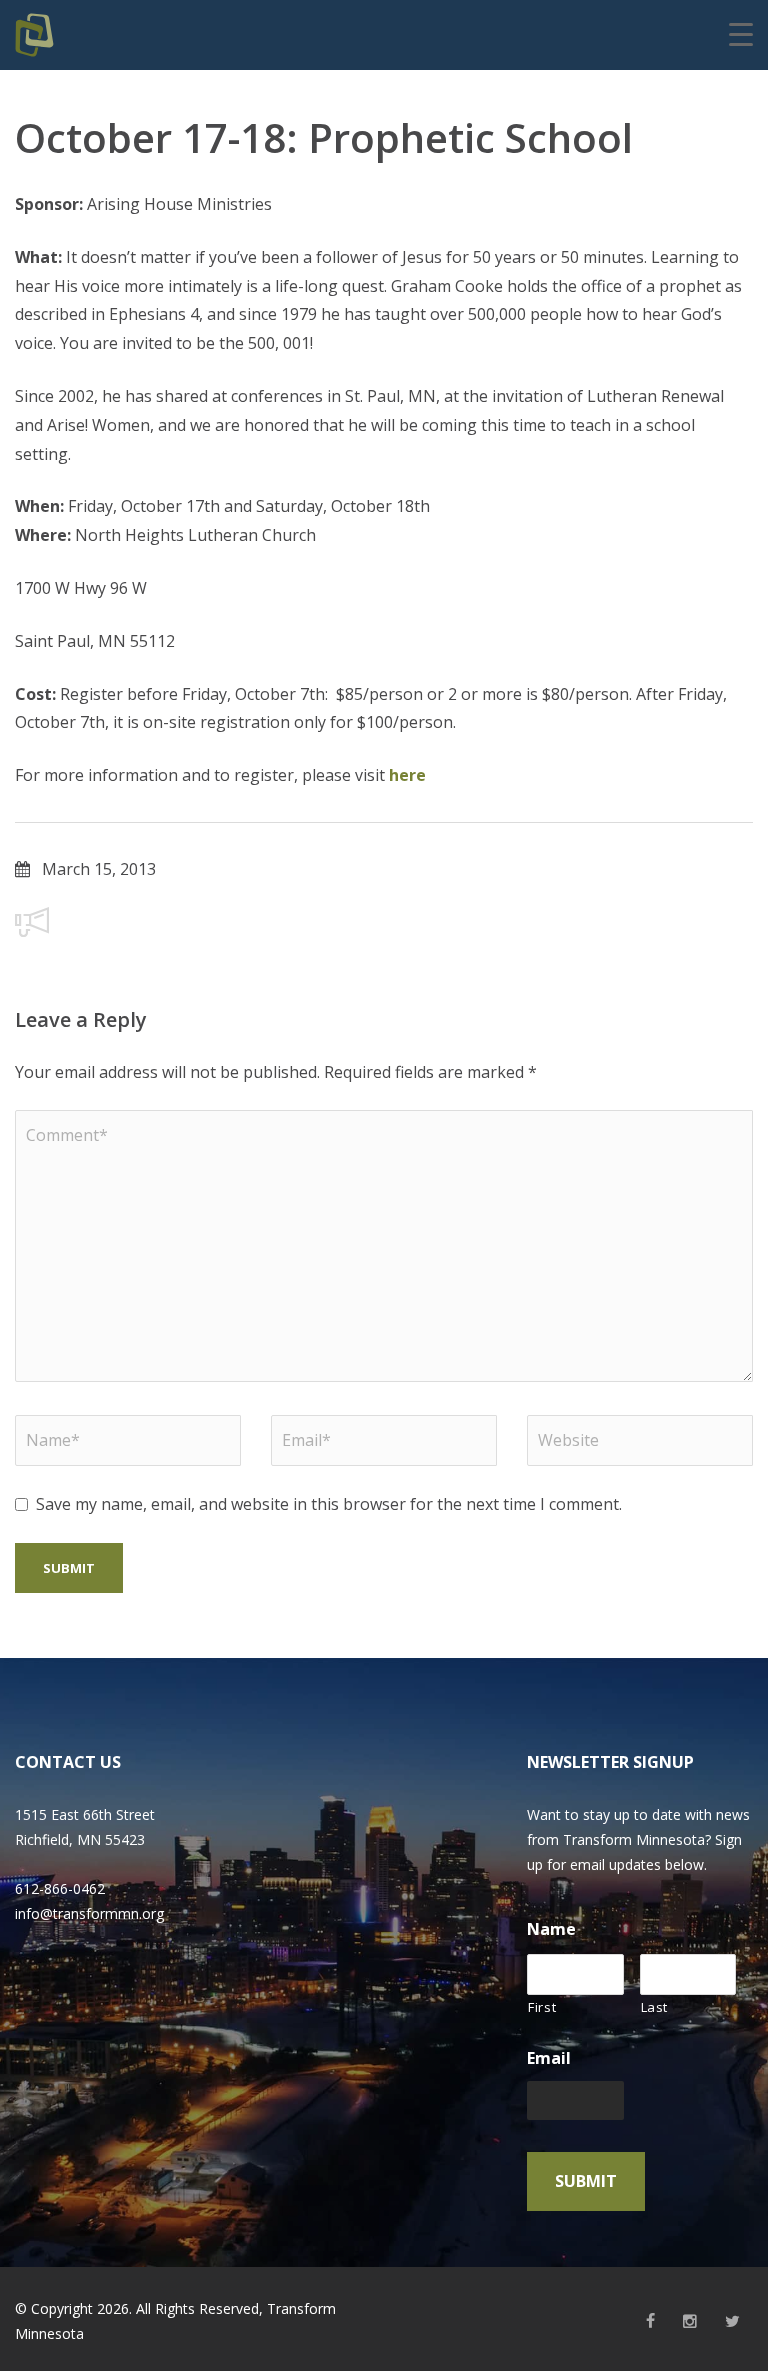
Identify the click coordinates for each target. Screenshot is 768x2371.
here (407, 775)
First (542, 2007)
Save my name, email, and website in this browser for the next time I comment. (329, 1504)
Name (551, 1929)
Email (549, 2058)
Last (655, 2007)
